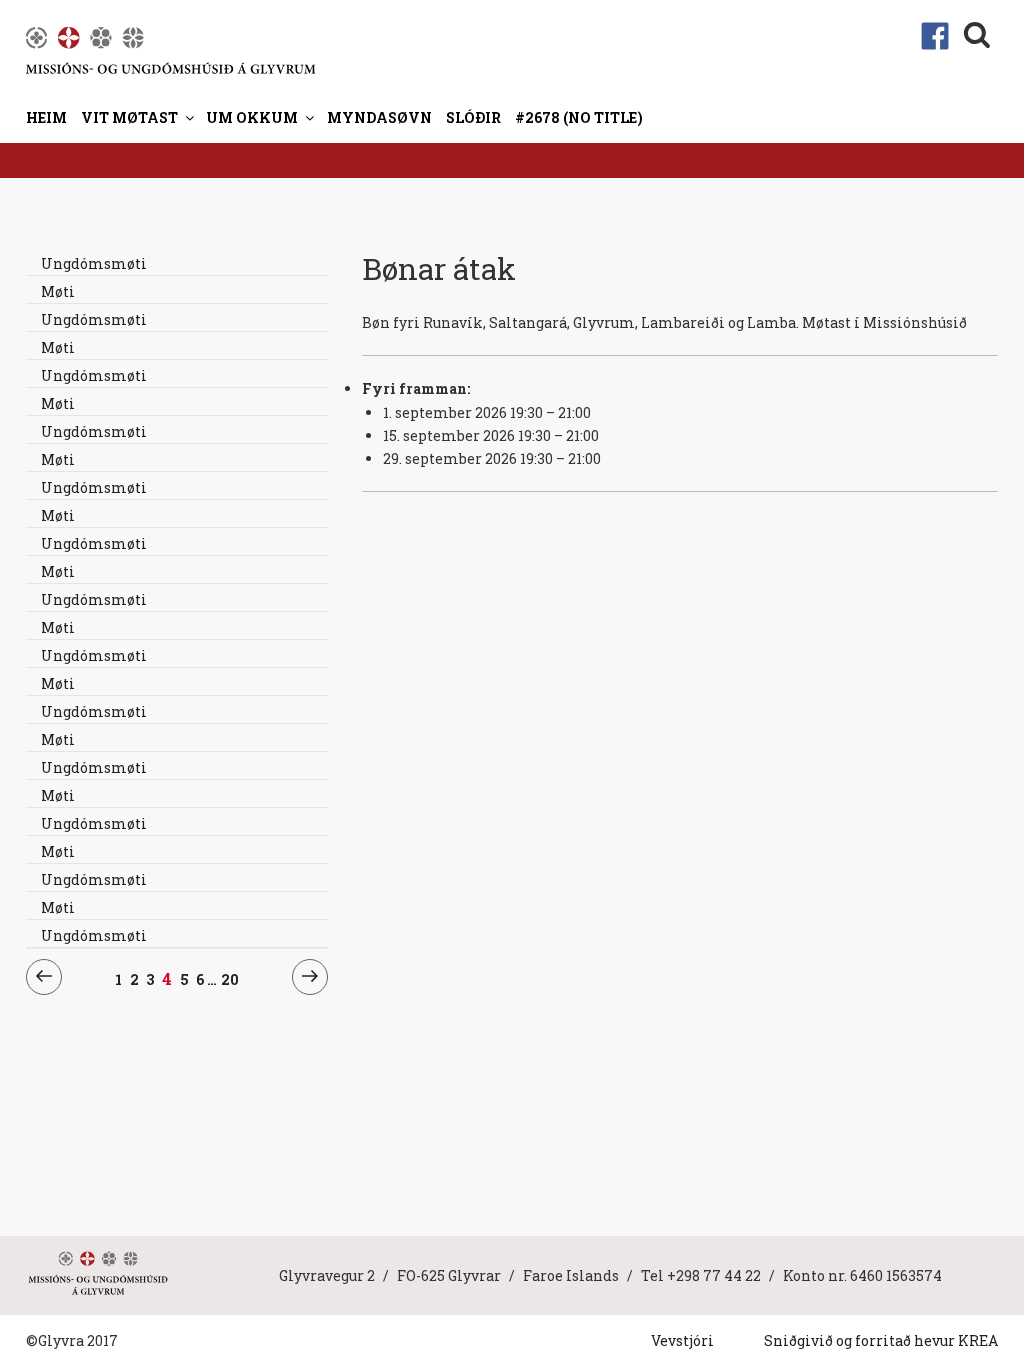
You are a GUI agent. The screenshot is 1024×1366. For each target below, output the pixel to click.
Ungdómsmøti (94, 263)
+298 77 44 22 (714, 1275)
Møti (58, 291)
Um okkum (252, 117)
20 (230, 979)
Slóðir (473, 117)
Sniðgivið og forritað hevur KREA (881, 1340)
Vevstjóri (682, 1340)
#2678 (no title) (579, 117)
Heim (46, 117)
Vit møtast (129, 117)
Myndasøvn (379, 117)
